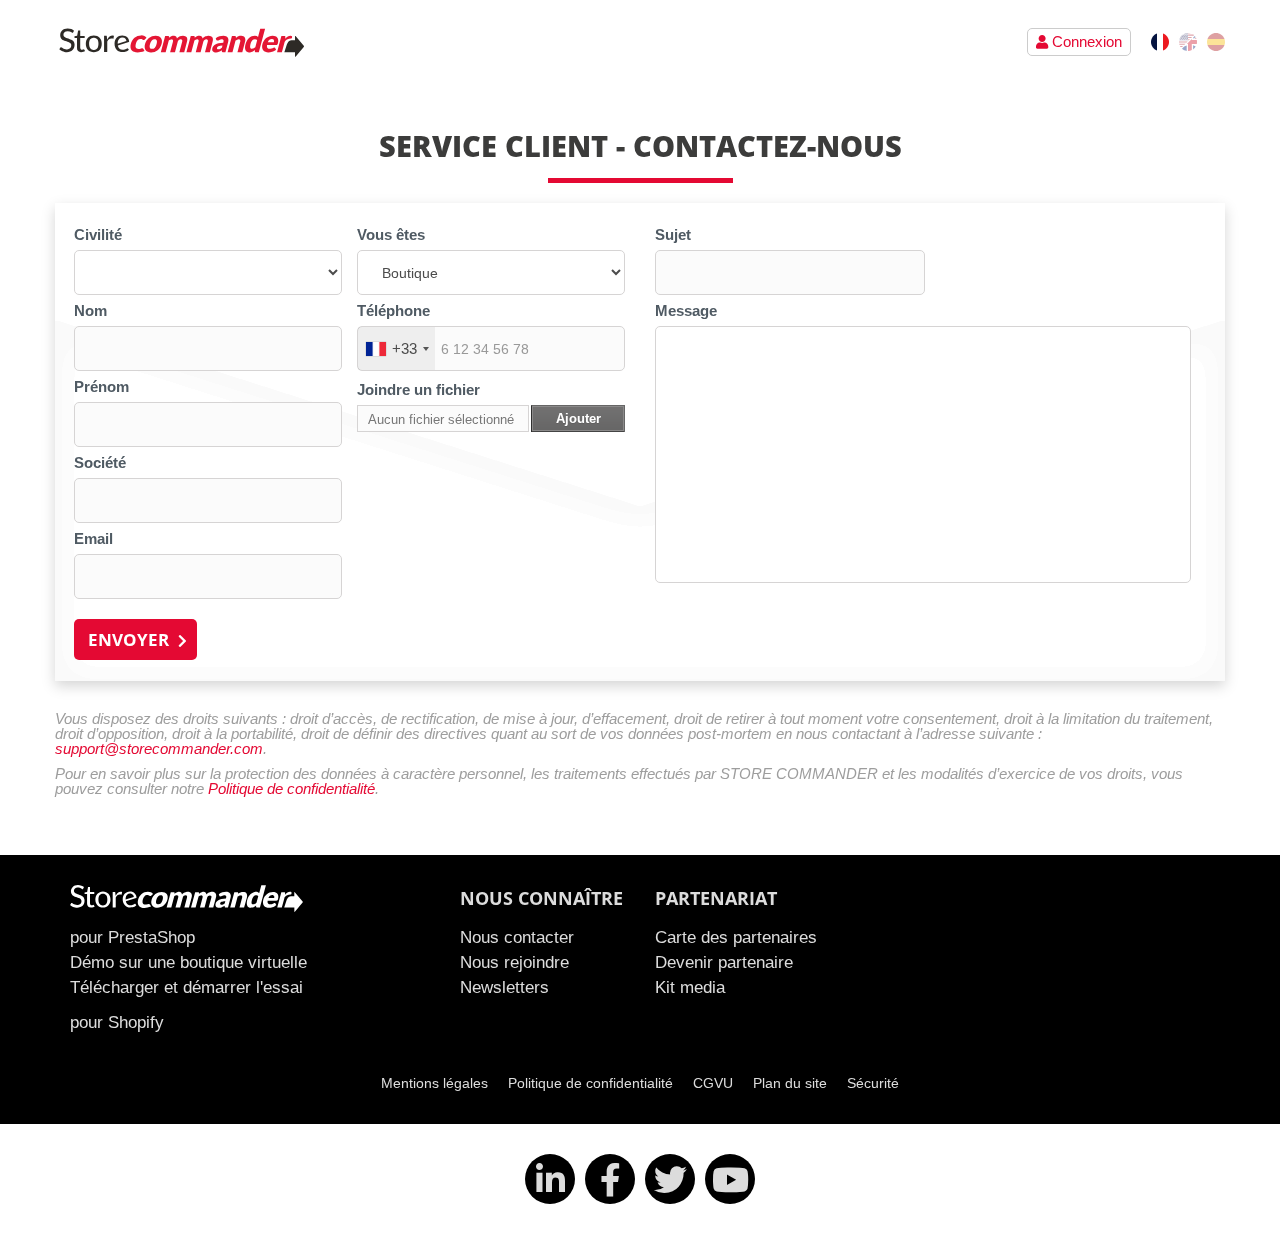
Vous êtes (391, 234)
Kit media (690, 987)
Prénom (101, 386)
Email (93, 538)
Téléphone (393, 310)
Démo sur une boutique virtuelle (188, 962)
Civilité (98, 234)
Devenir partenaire (724, 962)
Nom (90, 310)
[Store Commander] (185, 42)
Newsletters (504, 987)
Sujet (673, 234)
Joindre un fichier (418, 389)
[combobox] (396, 348)
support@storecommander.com (159, 748)
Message (686, 310)
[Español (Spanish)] (1216, 42)
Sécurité (873, 1083)
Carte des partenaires (736, 937)
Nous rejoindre (514, 962)
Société (100, 462)
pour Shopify (117, 1022)
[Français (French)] (1160, 42)
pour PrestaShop (132, 937)
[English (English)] (1188, 42)
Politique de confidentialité (291, 788)
